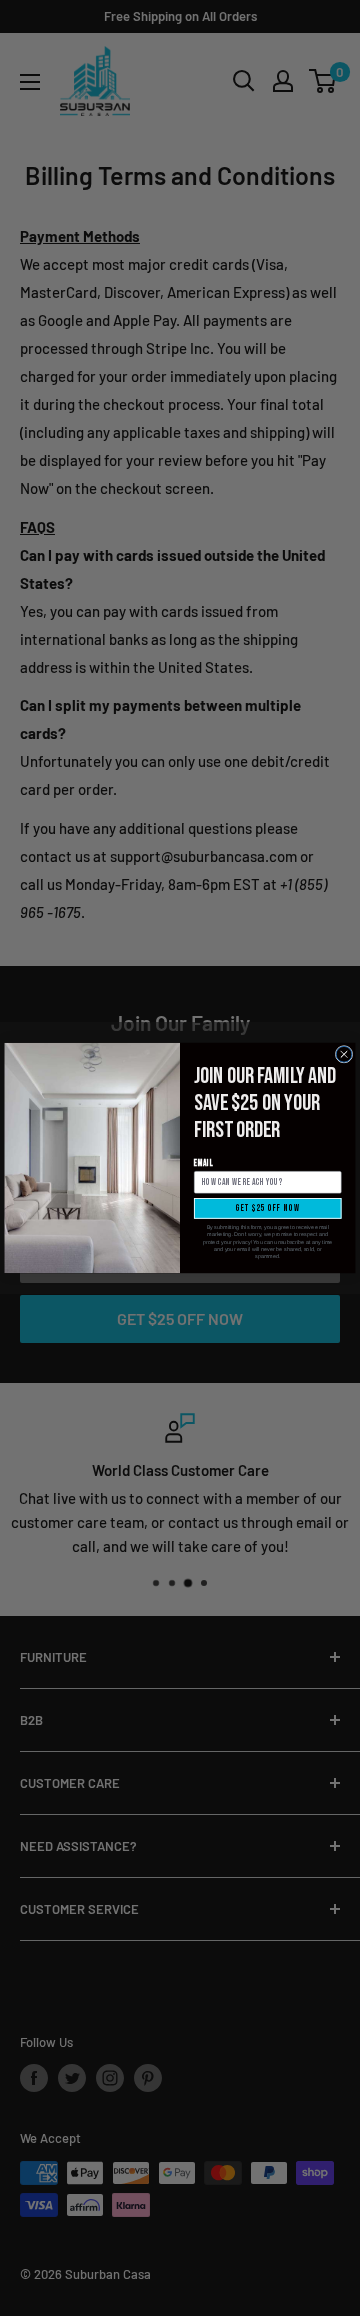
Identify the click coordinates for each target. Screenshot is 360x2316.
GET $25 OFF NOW (268, 1208)
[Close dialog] (344, 1054)
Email (204, 1163)
